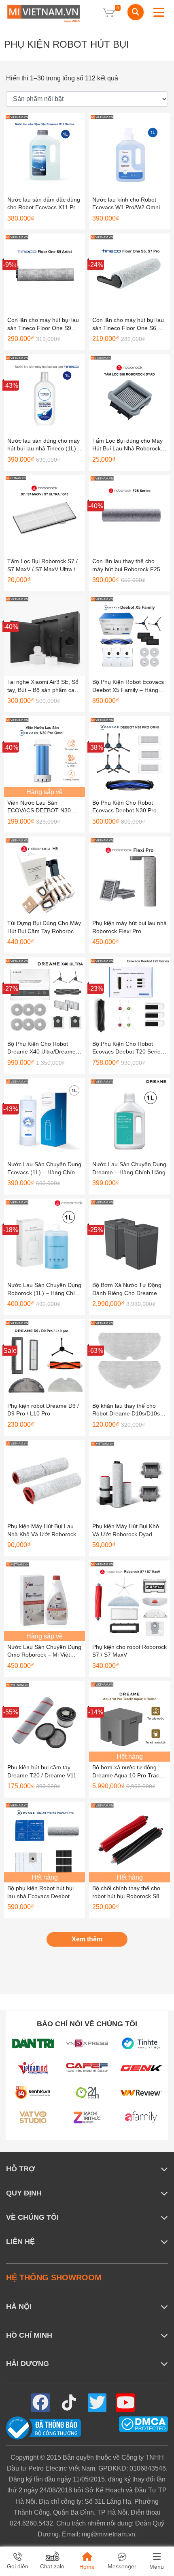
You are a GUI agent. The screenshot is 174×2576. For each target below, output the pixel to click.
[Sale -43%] (45, 394)
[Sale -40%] (129, 515)
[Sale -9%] (45, 274)
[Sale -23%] (129, 997)
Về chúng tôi (32, 2217)
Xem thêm (87, 1939)
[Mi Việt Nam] (43, 13)
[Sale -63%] (129, 1359)
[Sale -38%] (129, 756)
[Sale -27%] (45, 997)
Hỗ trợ (20, 2169)
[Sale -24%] (129, 274)
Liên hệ (20, 2242)
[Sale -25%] (129, 1238)
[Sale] (45, 1359)
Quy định (24, 2193)
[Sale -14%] (129, 1721)
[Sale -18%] (45, 1238)
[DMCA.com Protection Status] (143, 2424)
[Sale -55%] (45, 1721)
